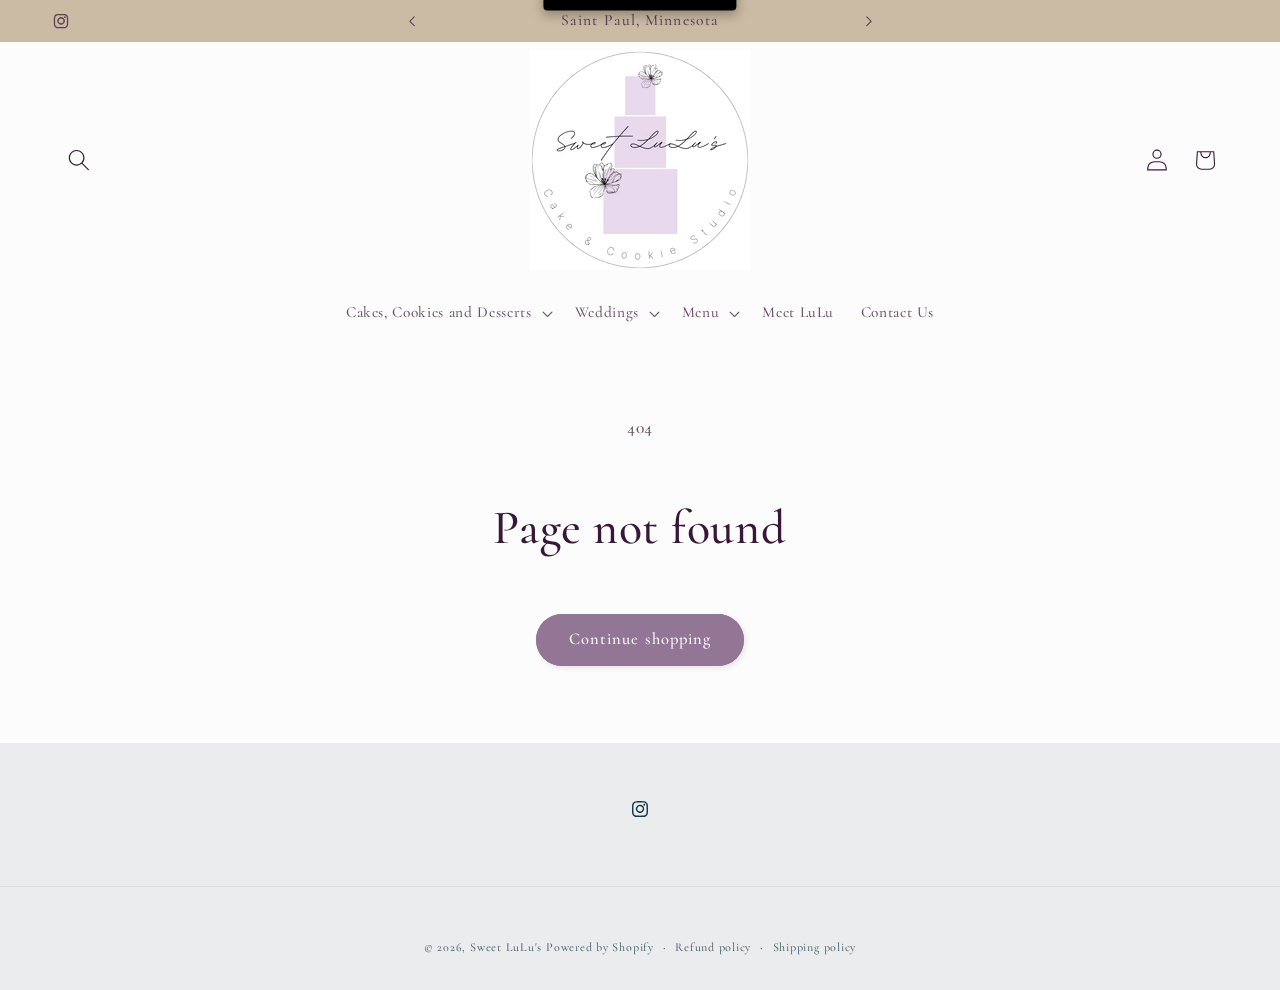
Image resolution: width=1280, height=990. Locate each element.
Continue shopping (640, 639)
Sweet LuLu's (506, 947)
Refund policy (713, 947)
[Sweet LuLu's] (640, 160)
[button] (79, 160)
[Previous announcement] (412, 21)
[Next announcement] (869, 21)
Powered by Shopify (600, 947)
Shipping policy (815, 947)
